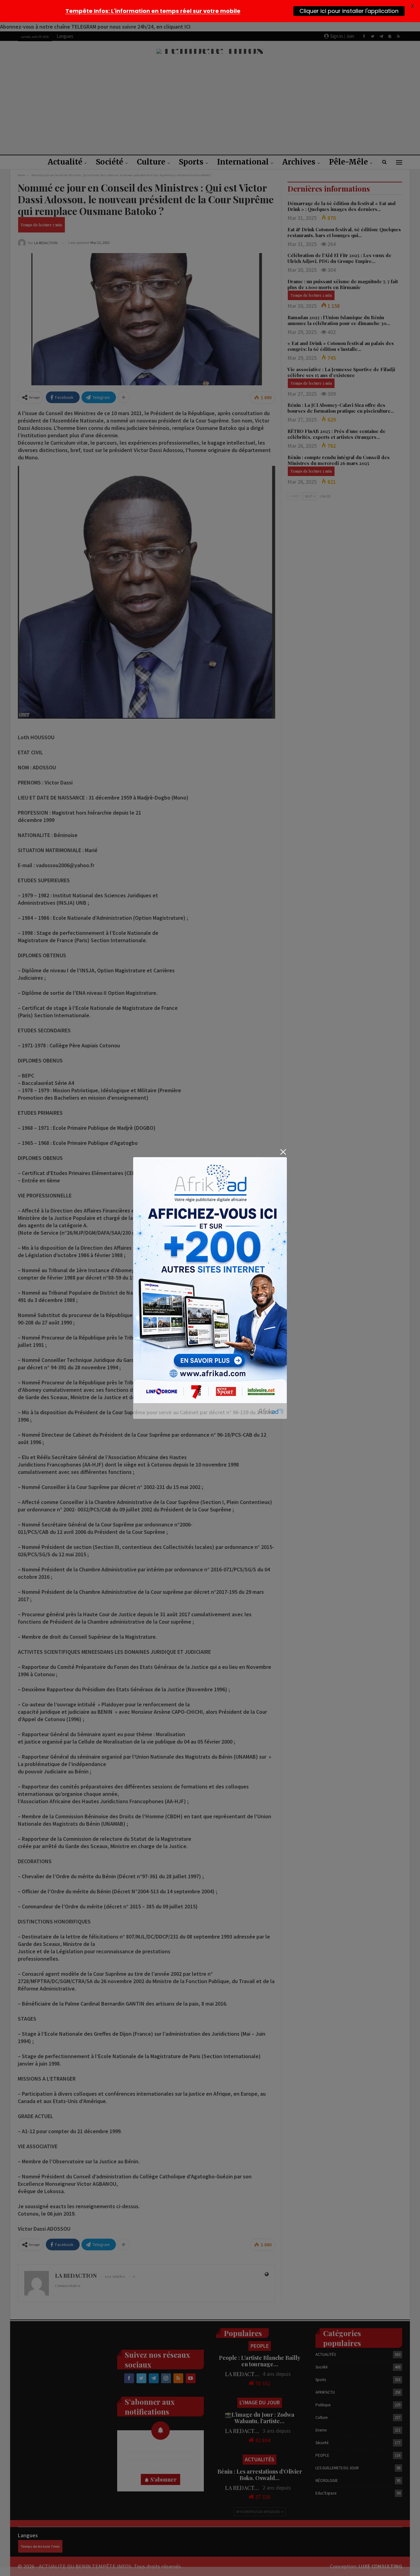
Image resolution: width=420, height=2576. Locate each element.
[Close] (283, 1152)
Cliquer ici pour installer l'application (349, 11)
